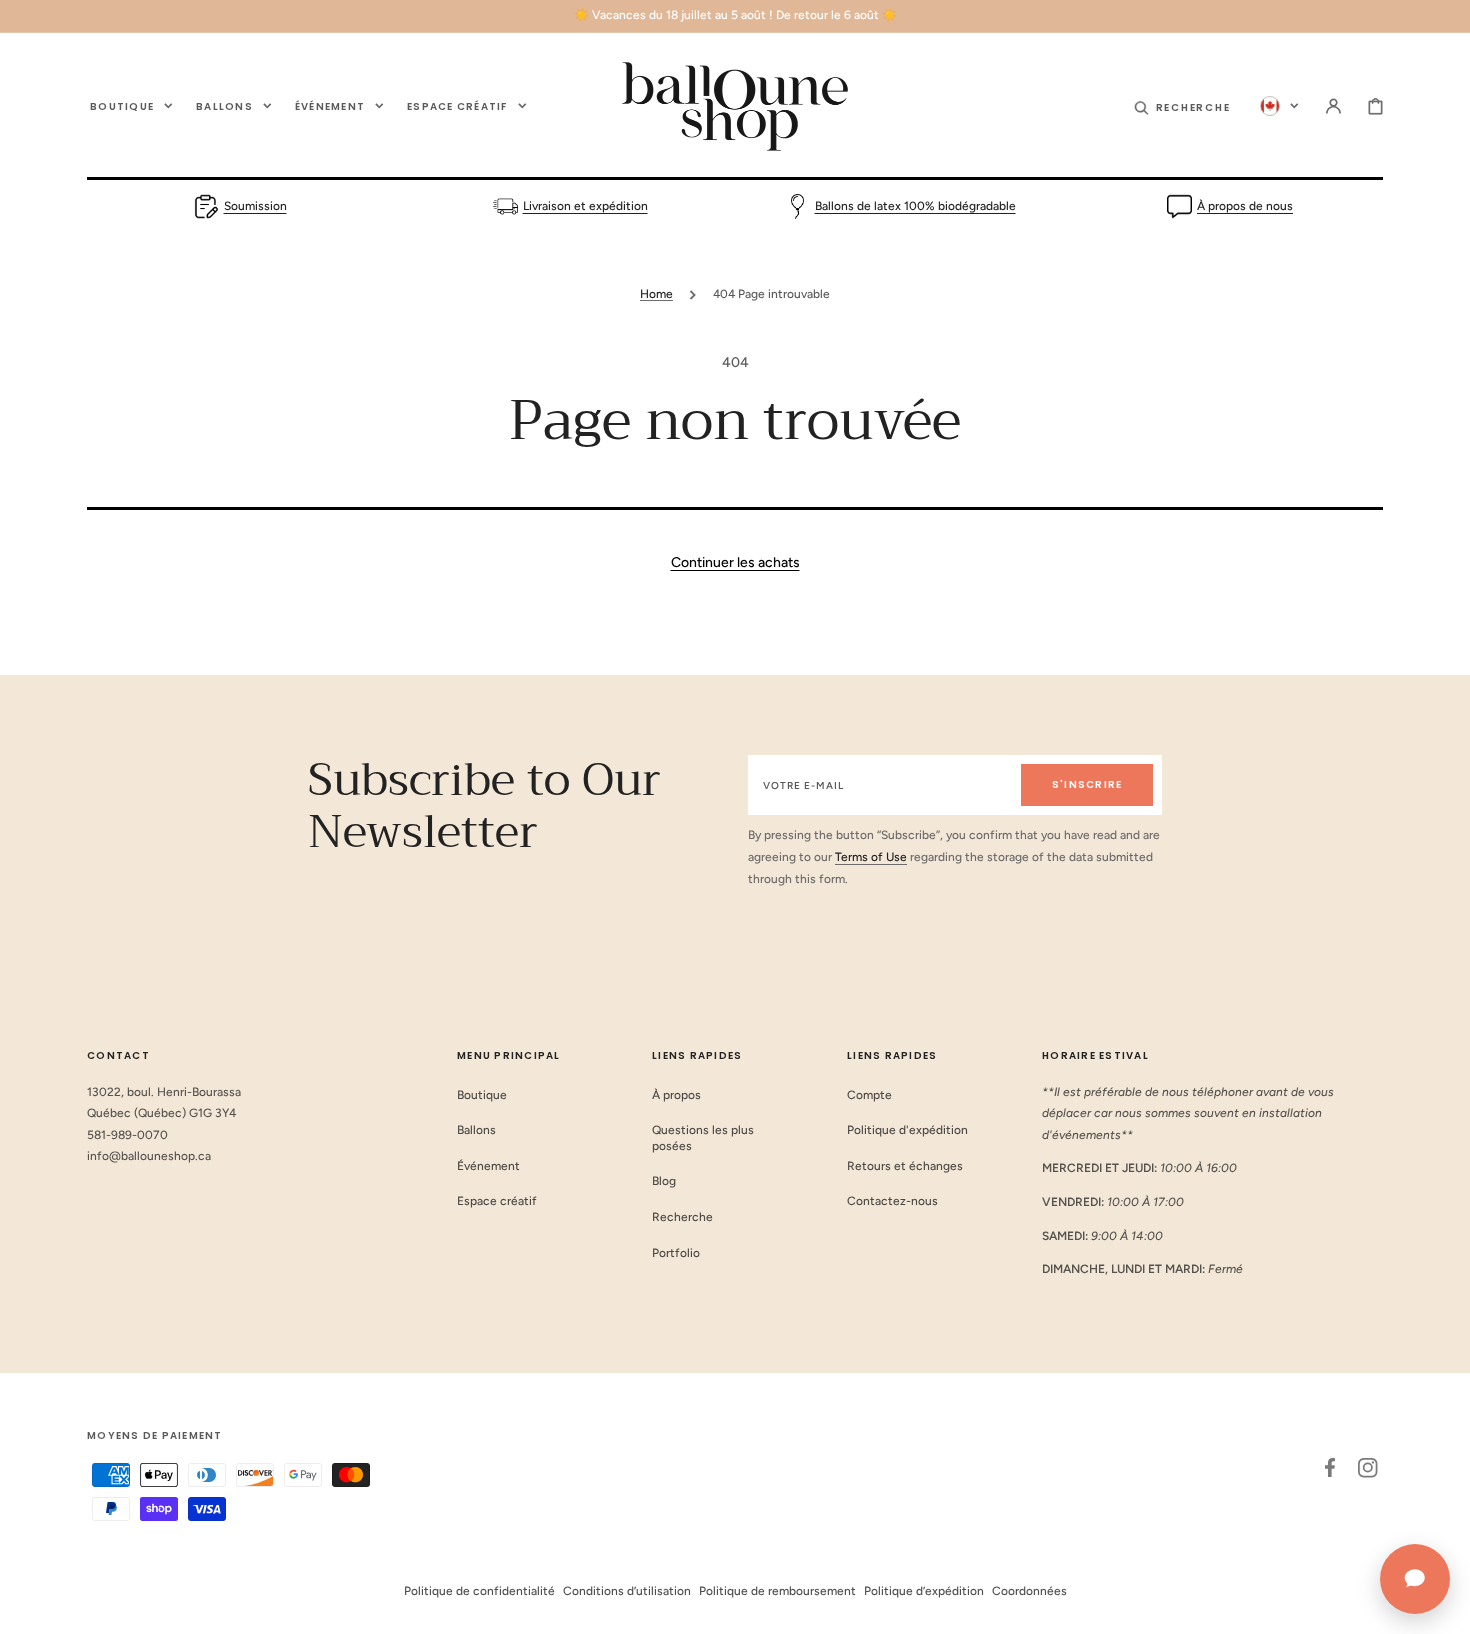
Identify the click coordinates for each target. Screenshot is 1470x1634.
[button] (1182, 106)
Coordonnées (1029, 1591)
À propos (676, 1095)
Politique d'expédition (907, 1130)
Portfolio (676, 1253)
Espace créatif (497, 1201)
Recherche (682, 1217)
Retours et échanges (905, 1166)
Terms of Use (871, 857)
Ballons (476, 1130)
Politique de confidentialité (479, 1591)
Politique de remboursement (777, 1591)
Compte (869, 1095)
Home (656, 294)
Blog (664, 1181)
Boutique (482, 1095)
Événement (488, 1166)
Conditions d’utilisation (627, 1591)
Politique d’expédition (924, 1591)
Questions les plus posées (703, 1138)
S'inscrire (1087, 784)
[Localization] (1279, 106)
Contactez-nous (892, 1201)
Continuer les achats (735, 562)
